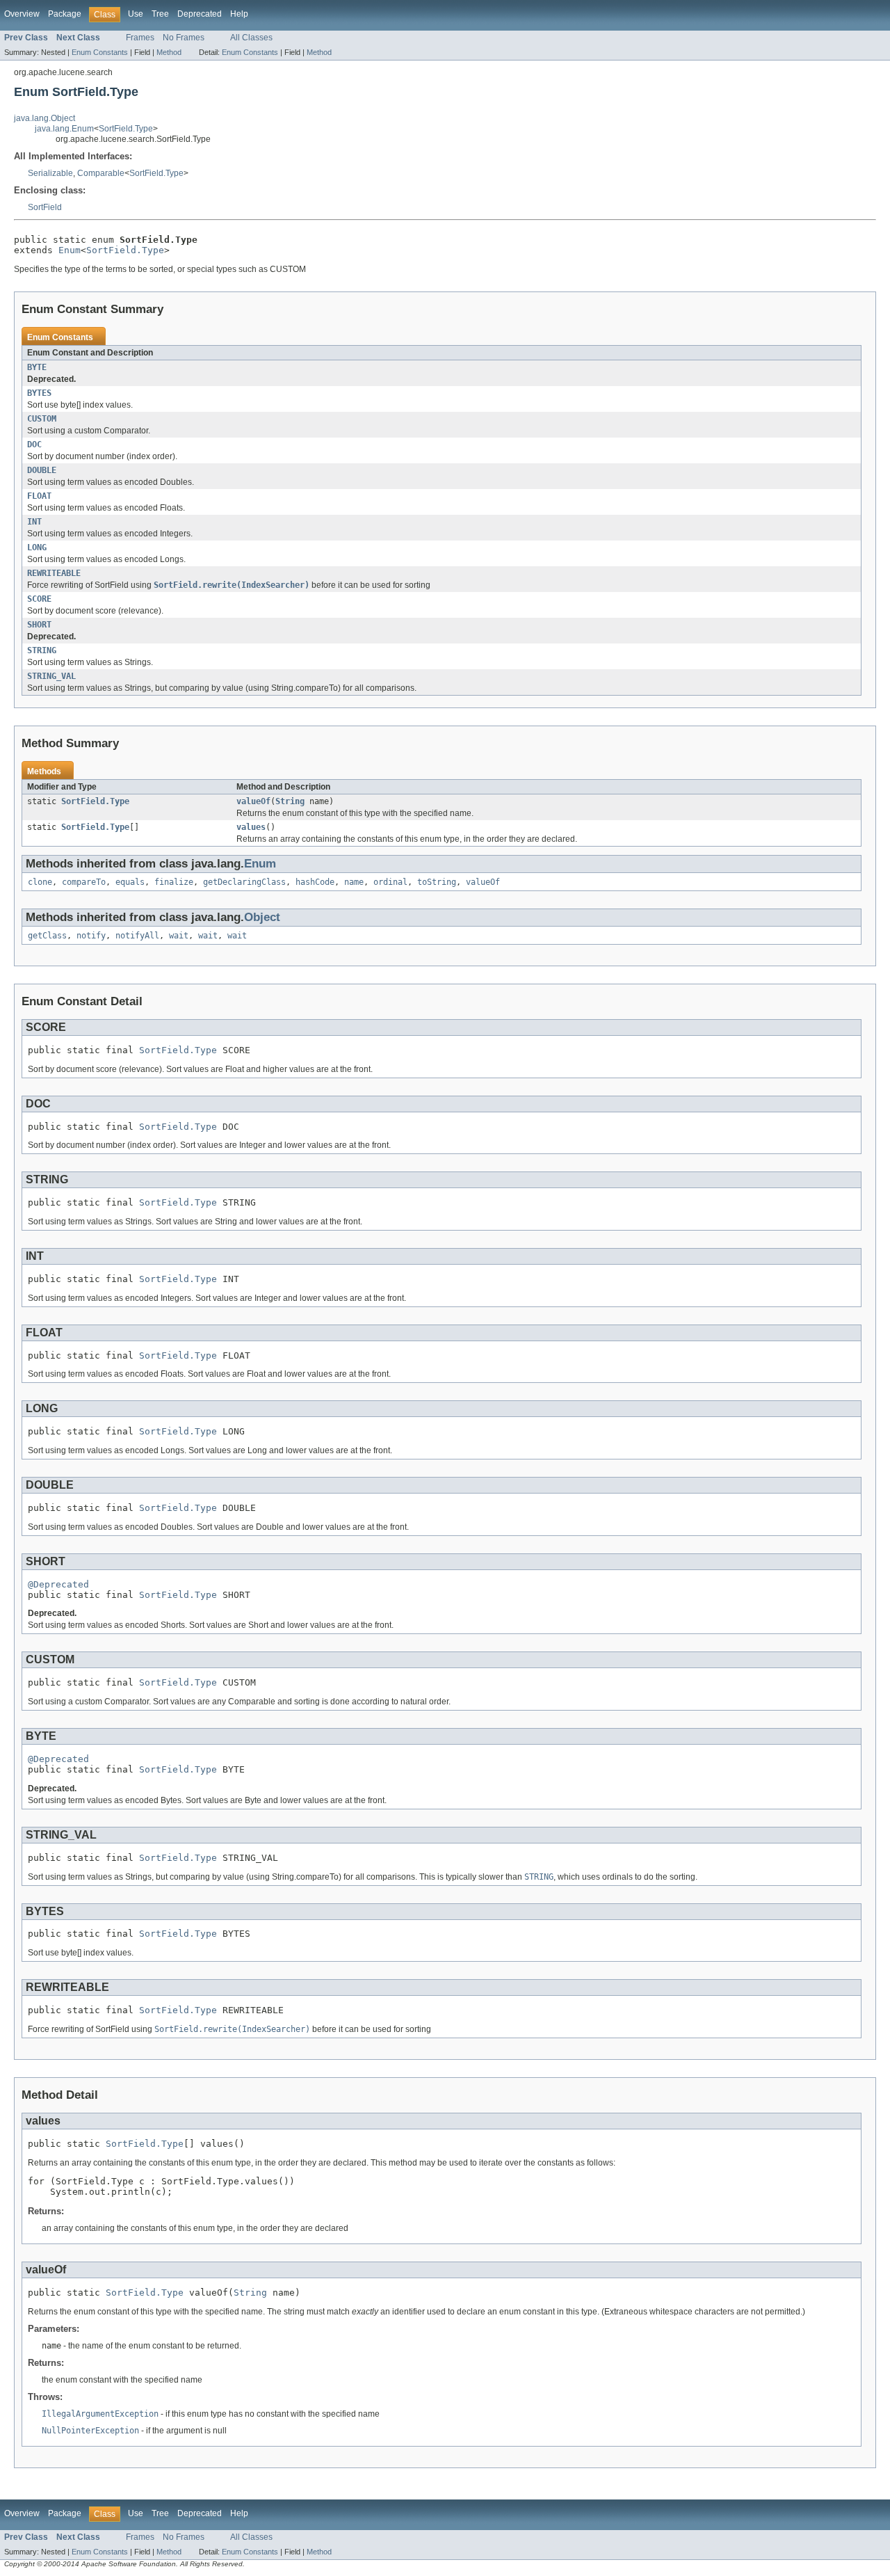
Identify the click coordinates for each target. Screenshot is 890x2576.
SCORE (39, 599)
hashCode (315, 882)
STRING (42, 650)
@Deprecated (58, 1584)
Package (65, 14)
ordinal (390, 882)
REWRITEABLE (54, 573)
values (251, 827)
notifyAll (137, 936)
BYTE (37, 367)
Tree (160, 14)
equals (130, 882)
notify (91, 936)
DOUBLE (42, 470)
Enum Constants (100, 52)
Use (136, 14)
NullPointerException (90, 2431)
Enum (70, 250)
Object (262, 917)
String (290, 801)
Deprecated (200, 14)
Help (239, 14)
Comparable (101, 173)
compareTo (84, 882)
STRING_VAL (51, 676)
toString (437, 882)
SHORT (39, 625)
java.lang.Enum (64, 129)
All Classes (251, 38)
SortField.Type (126, 129)
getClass (47, 936)
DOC (34, 445)
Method (169, 52)
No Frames (184, 38)
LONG (37, 547)
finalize (174, 882)
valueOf (253, 801)
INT (34, 522)
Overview (22, 14)
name (354, 882)
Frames (140, 38)
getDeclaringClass (244, 882)
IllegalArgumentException (100, 2414)
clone (40, 882)
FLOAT (39, 496)
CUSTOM (42, 419)
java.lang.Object (44, 118)
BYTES (39, 393)
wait (179, 936)
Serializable (50, 173)
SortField (45, 207)
